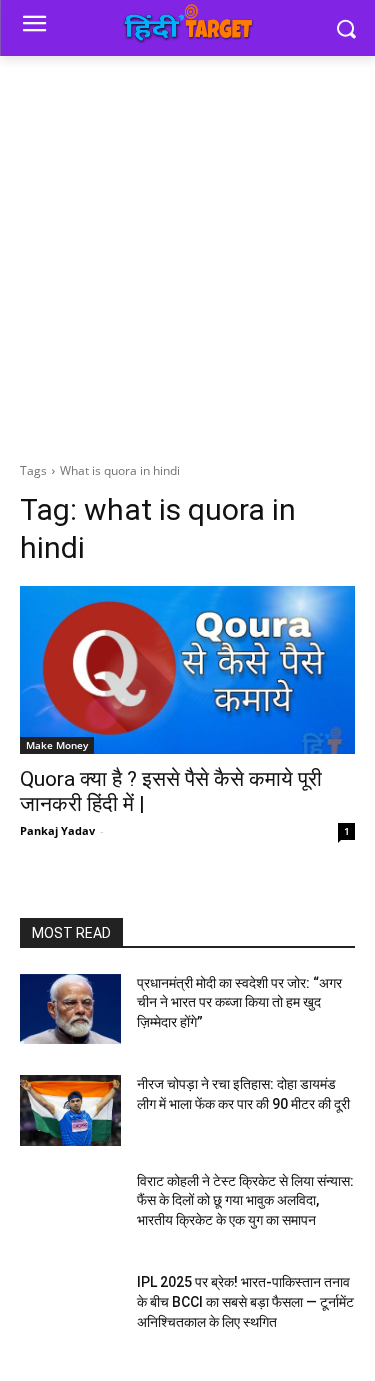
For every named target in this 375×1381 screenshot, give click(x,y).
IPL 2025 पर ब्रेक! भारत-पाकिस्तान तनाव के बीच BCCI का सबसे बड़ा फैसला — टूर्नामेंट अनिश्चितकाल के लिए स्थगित (245, 1301)
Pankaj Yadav (57, 830)
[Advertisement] (187, 253)
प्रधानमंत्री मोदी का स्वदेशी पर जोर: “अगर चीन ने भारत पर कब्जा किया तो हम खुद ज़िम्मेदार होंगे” (239, 1002)
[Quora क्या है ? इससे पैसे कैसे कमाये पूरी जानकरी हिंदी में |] (187, 670)
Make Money (57, 745)
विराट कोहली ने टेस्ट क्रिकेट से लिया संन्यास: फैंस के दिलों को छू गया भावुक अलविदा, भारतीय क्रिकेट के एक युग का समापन (245, 1200)
